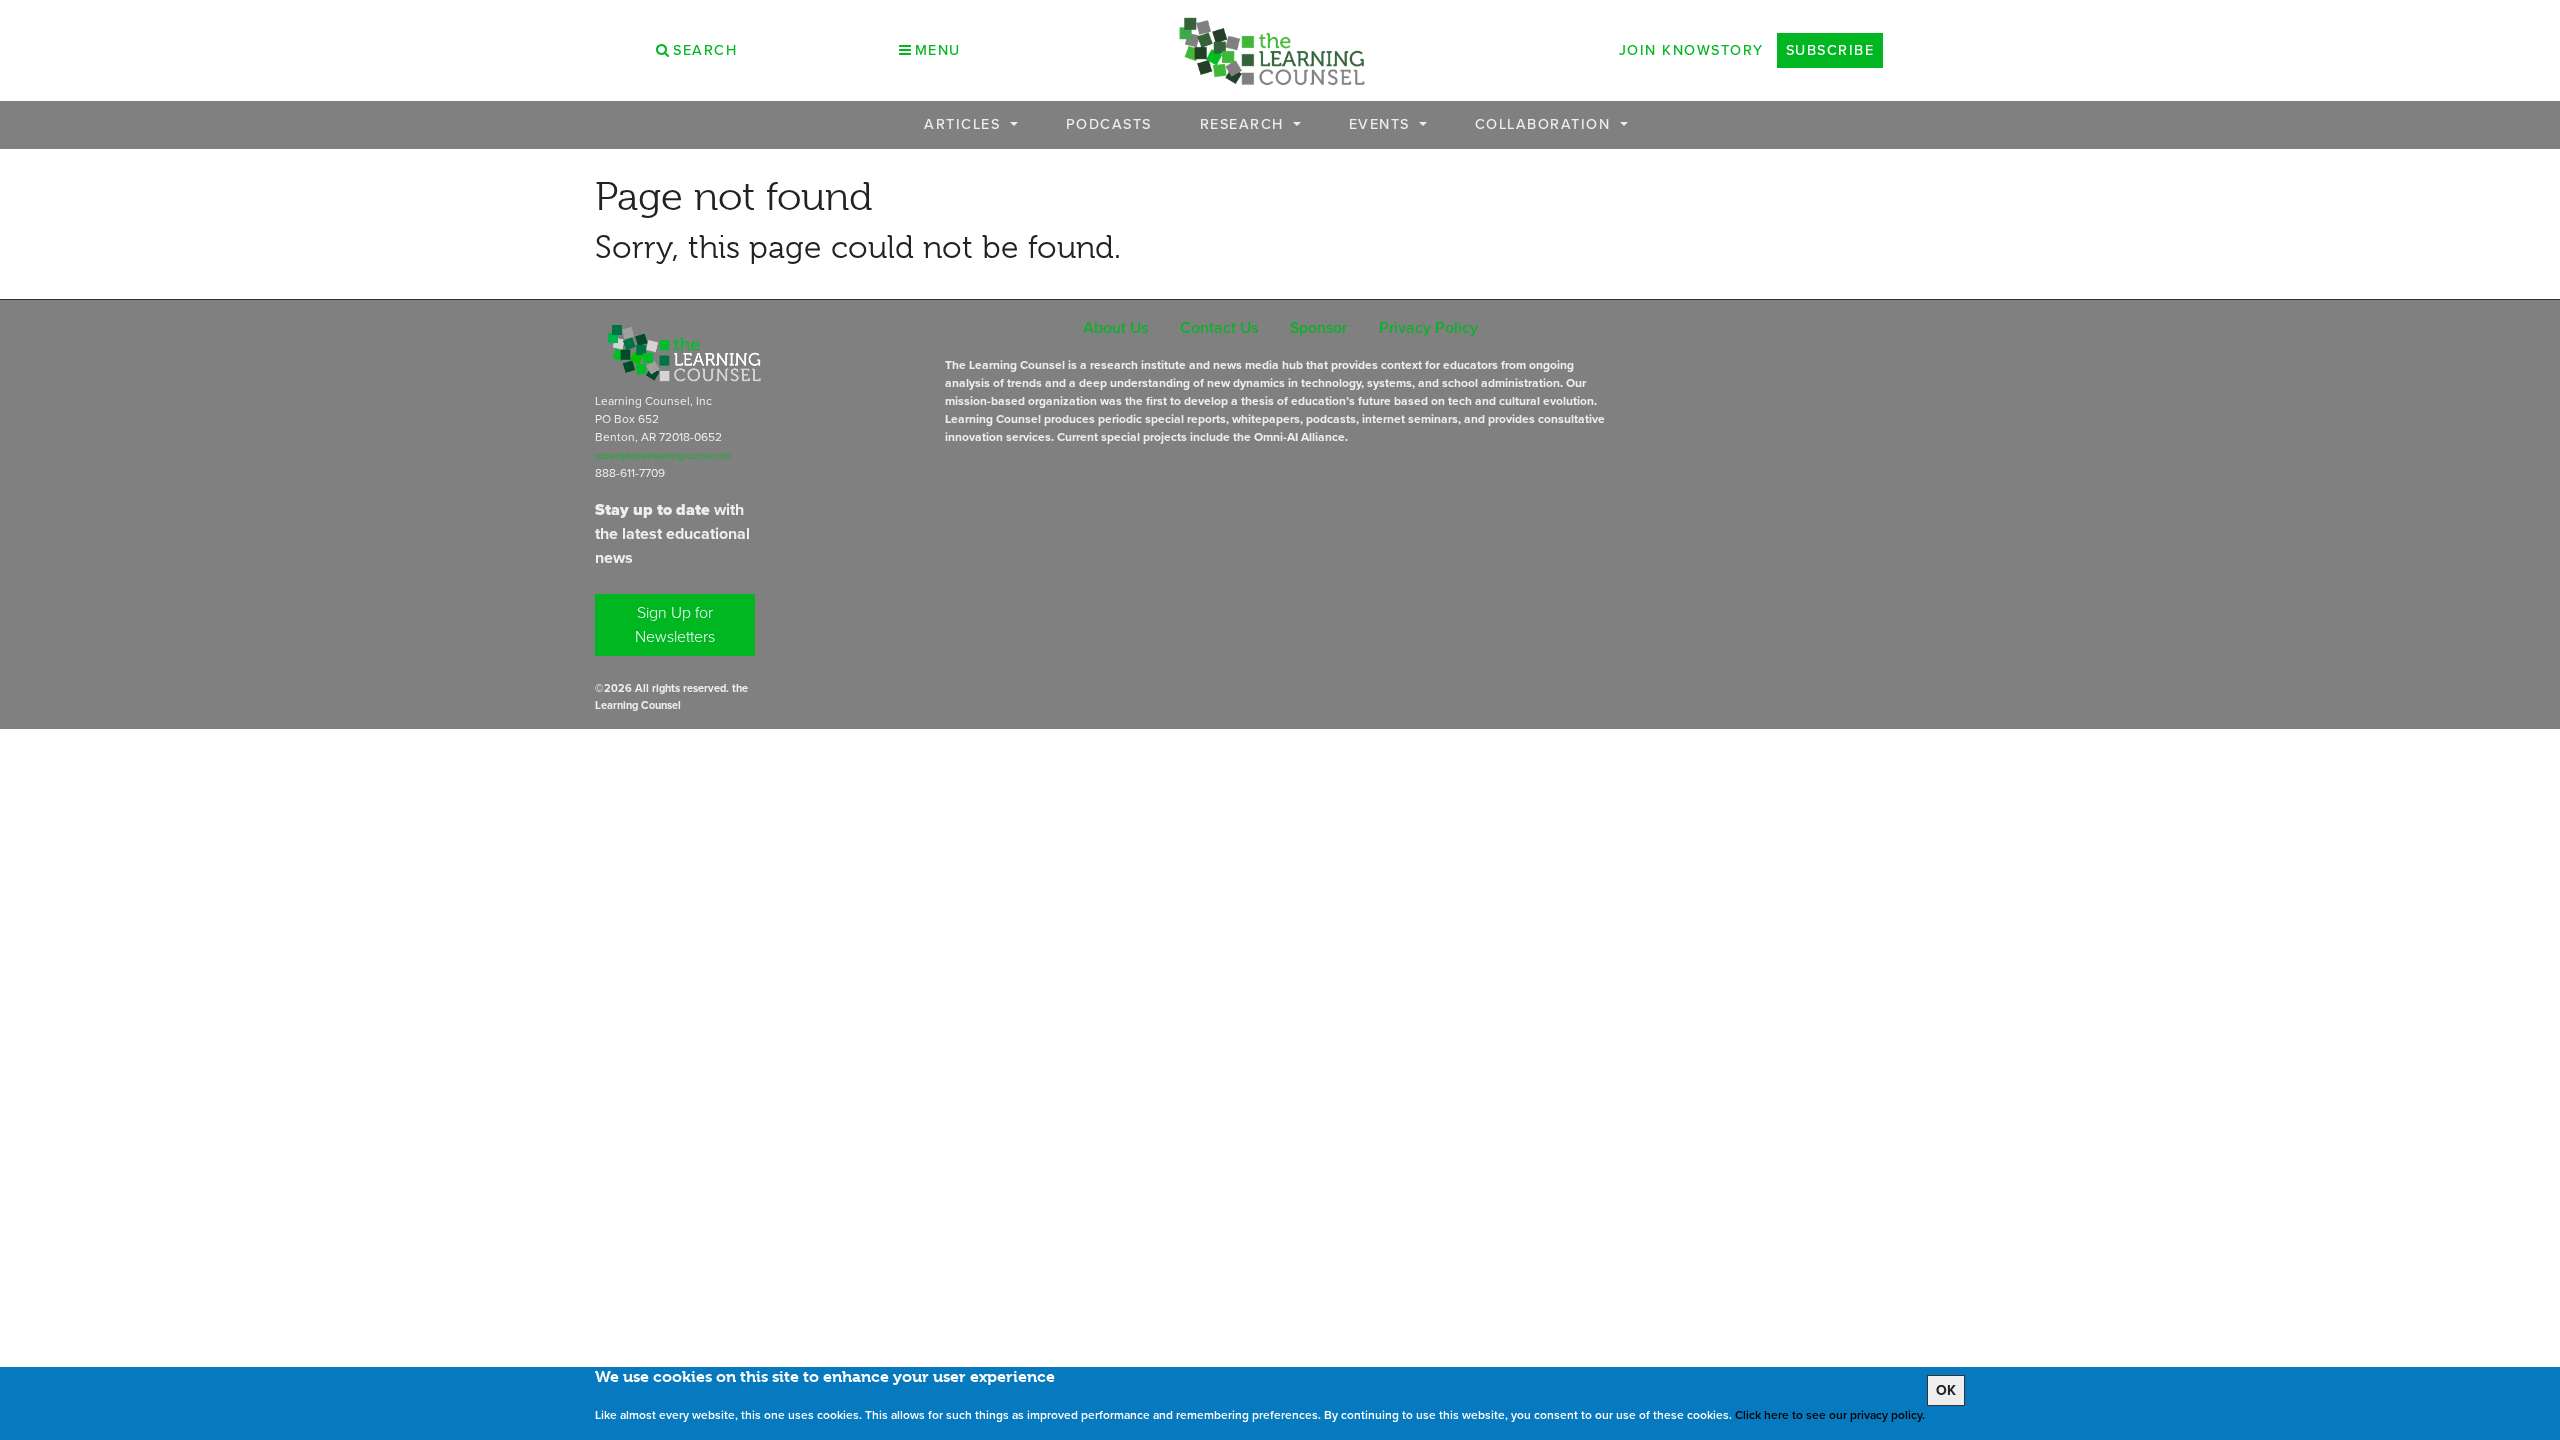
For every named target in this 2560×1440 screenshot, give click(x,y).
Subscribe (1830, 50)
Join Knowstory (1691, 50)
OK (1946, 1390)
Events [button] (1382, 124)
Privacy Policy (1428, 327)
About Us (1115, 327)
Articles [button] (965, 124)
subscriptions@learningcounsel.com (663, 456)
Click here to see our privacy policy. (1830, 1415)
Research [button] (1245, 124)
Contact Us (1219, 327)
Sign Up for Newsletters (675, 624)
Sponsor (1318, 327)
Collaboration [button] (1545, 124)
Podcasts (1109, 124)
